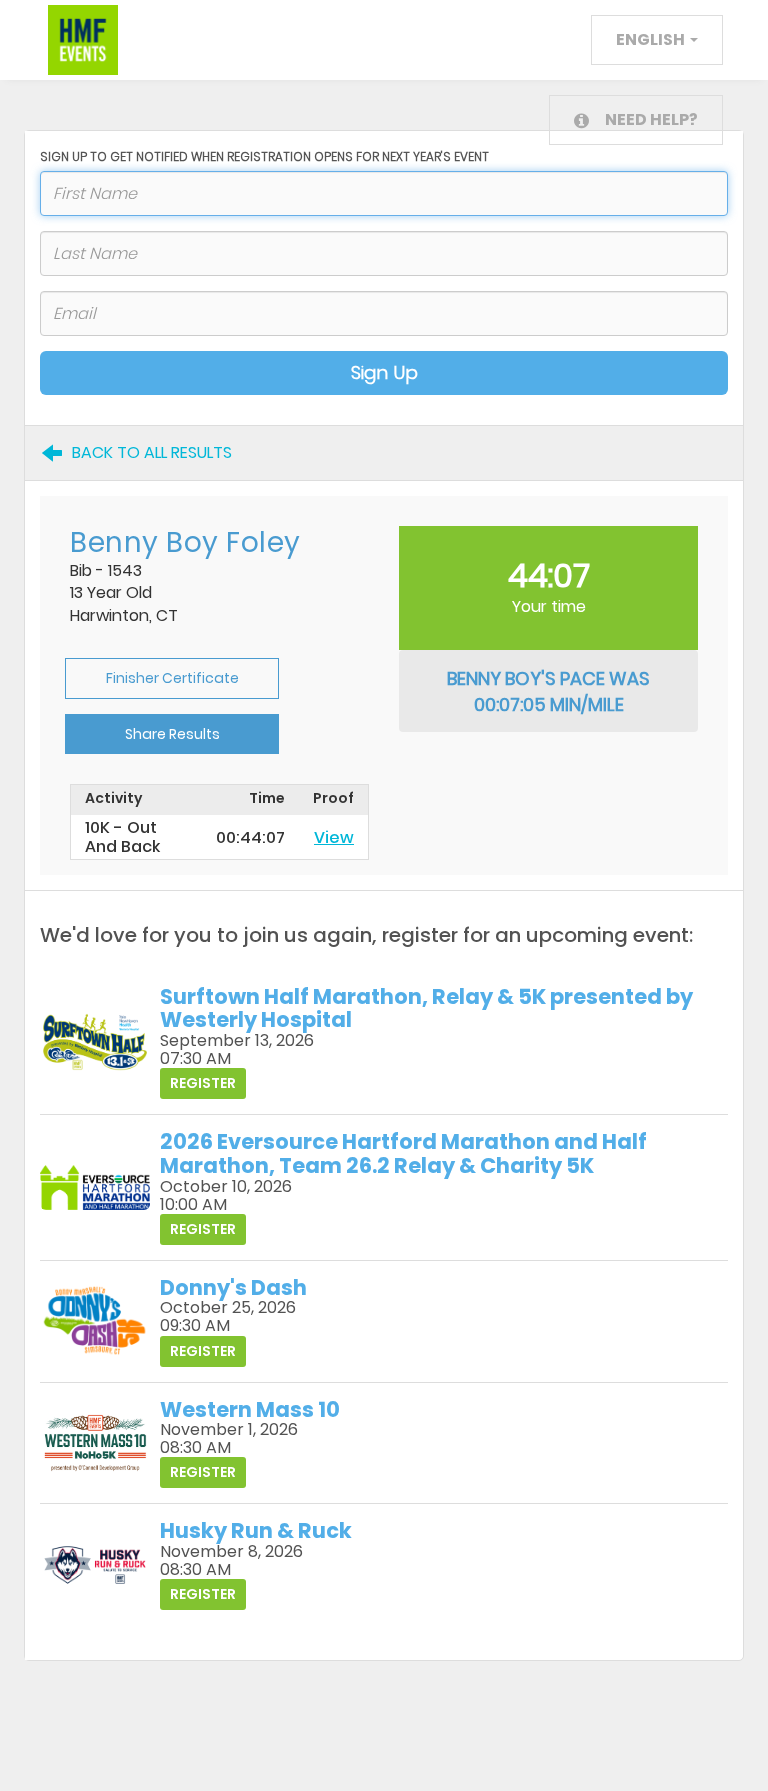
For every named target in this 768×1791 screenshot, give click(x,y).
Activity (113, 799)
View (334, 837)
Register (203, 1083)
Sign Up (384, 372)
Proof (333, 799)
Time (267, 799)
